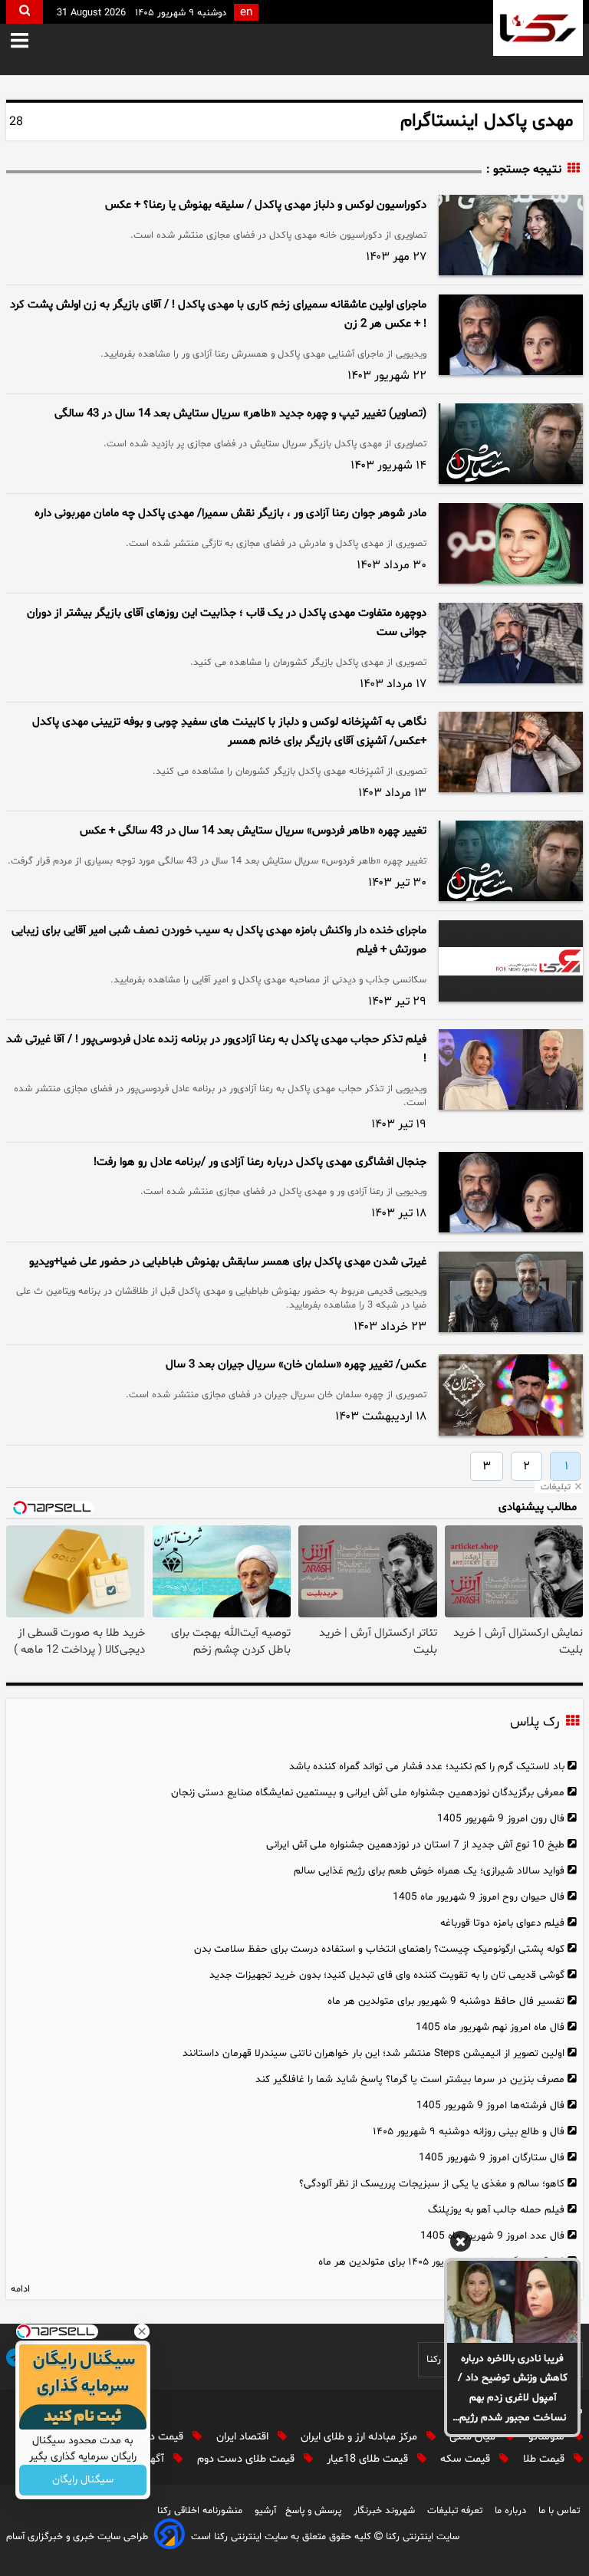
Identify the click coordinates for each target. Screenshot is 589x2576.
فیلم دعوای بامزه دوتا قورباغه (502, 1923)
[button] (30, 42)
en (246, 13)
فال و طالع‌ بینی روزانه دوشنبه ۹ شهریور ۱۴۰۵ (469, 2132)
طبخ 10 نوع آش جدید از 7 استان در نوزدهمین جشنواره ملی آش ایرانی (415, 1845)
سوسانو (548, 2437)
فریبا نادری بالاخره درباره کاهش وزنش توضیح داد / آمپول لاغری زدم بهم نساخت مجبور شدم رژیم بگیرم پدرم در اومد (513, 2390)
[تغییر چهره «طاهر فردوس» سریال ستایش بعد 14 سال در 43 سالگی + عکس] (511, 861)
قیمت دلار (163, 2437)
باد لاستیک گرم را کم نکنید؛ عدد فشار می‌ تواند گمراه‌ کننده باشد (427, 1767)
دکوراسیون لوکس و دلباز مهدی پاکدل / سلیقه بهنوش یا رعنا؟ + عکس (266, 205)
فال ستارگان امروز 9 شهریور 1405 (492, 2158)
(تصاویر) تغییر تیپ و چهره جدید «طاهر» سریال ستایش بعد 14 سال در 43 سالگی (240, 414)
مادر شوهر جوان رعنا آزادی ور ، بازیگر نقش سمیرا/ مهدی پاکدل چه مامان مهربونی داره (230, 513)
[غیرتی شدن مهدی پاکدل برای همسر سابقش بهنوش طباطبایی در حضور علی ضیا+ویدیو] (511, 1292)
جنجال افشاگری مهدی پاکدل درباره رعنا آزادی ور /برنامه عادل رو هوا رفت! (260, 1162)
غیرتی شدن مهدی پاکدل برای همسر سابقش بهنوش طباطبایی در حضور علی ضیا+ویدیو (228, 1262)
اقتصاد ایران (244, 2437)
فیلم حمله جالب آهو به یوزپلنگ (496, 2210)
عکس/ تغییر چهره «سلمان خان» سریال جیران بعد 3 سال (296, 1365)
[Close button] (142, 2331)
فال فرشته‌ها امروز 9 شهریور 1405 (490, 2106)
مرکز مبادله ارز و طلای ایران (360, 2437)
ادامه (20, 2289)
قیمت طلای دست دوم (247, 2459)
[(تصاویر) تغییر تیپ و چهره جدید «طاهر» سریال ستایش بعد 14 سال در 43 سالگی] (511, 444)
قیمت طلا (545, 2459)
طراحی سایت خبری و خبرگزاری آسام (77, 2537)
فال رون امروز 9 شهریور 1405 (501, 1819)
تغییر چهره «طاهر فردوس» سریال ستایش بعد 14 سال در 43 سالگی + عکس (253, 831)
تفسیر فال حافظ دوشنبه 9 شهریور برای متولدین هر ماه (446, 2001)
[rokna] (538, 28)
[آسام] (169, 2537)
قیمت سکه (467, 2459)
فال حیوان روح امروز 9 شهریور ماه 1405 (479, 1897)
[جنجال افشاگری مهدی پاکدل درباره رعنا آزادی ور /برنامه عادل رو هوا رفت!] (511, 1192)
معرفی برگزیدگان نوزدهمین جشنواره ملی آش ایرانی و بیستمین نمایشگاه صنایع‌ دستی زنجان (368, 1793)
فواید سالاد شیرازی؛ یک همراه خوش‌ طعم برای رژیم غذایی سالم (429, 1871)
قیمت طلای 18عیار (369, 2459)
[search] (25, 12)
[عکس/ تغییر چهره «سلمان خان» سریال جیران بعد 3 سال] (511, 1395)
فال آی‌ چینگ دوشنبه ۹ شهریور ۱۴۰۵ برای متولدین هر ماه (441, 2262)
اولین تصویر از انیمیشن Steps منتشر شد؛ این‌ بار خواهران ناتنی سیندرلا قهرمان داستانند (373, 2053)
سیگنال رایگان (83, 2481)
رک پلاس (535, 1722)
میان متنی (474, 2437)
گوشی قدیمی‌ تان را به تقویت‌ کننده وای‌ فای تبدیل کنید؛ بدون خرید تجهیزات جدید (387, 1975)
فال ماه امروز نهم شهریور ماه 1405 (490, 2027)
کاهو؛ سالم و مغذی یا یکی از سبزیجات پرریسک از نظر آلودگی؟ (432, 2184)
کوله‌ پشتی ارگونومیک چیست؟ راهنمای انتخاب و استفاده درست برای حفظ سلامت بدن (379, 1949)
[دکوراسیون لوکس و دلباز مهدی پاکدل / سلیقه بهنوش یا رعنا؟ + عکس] (511, 235)
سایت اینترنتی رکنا (421, 2537)
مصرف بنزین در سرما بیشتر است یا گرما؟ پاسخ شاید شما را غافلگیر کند (410, 2079)
